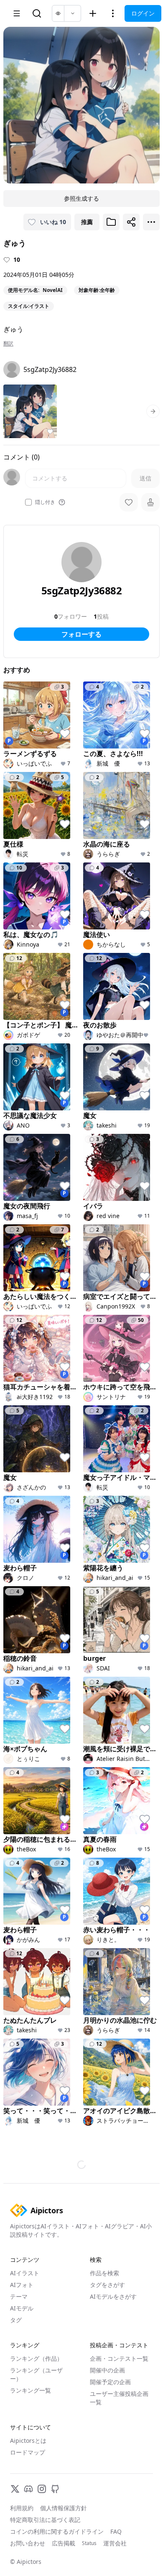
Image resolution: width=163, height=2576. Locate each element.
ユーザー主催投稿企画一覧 (119, 2398)
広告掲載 (64, 2543)
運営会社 (115, 2543)
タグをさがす (107, 2285)
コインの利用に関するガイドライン (57, 2531)
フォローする (81, 634)
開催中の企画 (107, 2370)
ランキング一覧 (31, 2390)
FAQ (116, 2531)
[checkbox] (28, 502)
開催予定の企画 (110, 2382)
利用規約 (22, 2508)
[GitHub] (55, 2489)
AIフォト (22, 2285)
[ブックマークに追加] (111, 222)
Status (89, 2543)
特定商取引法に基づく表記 (45, 2520)
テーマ (19, 2296)
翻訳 (8, 343)
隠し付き (45, 502)
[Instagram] (42, 2489)
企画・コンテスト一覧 (119, 2358)
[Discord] (28, 2489)
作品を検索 (104, 2273)
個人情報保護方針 (64, 2508)
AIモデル (22, 2308)
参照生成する (81, 198)
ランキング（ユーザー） (36, 2374)
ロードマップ (28, 2452)
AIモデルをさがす (113, 2296)
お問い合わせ (28, 2543)
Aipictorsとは (28, 2440)
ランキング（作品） (36, 2358)
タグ (16, 2320)
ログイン (143, 13)
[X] (15, 2489)
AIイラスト (25, 2273)
